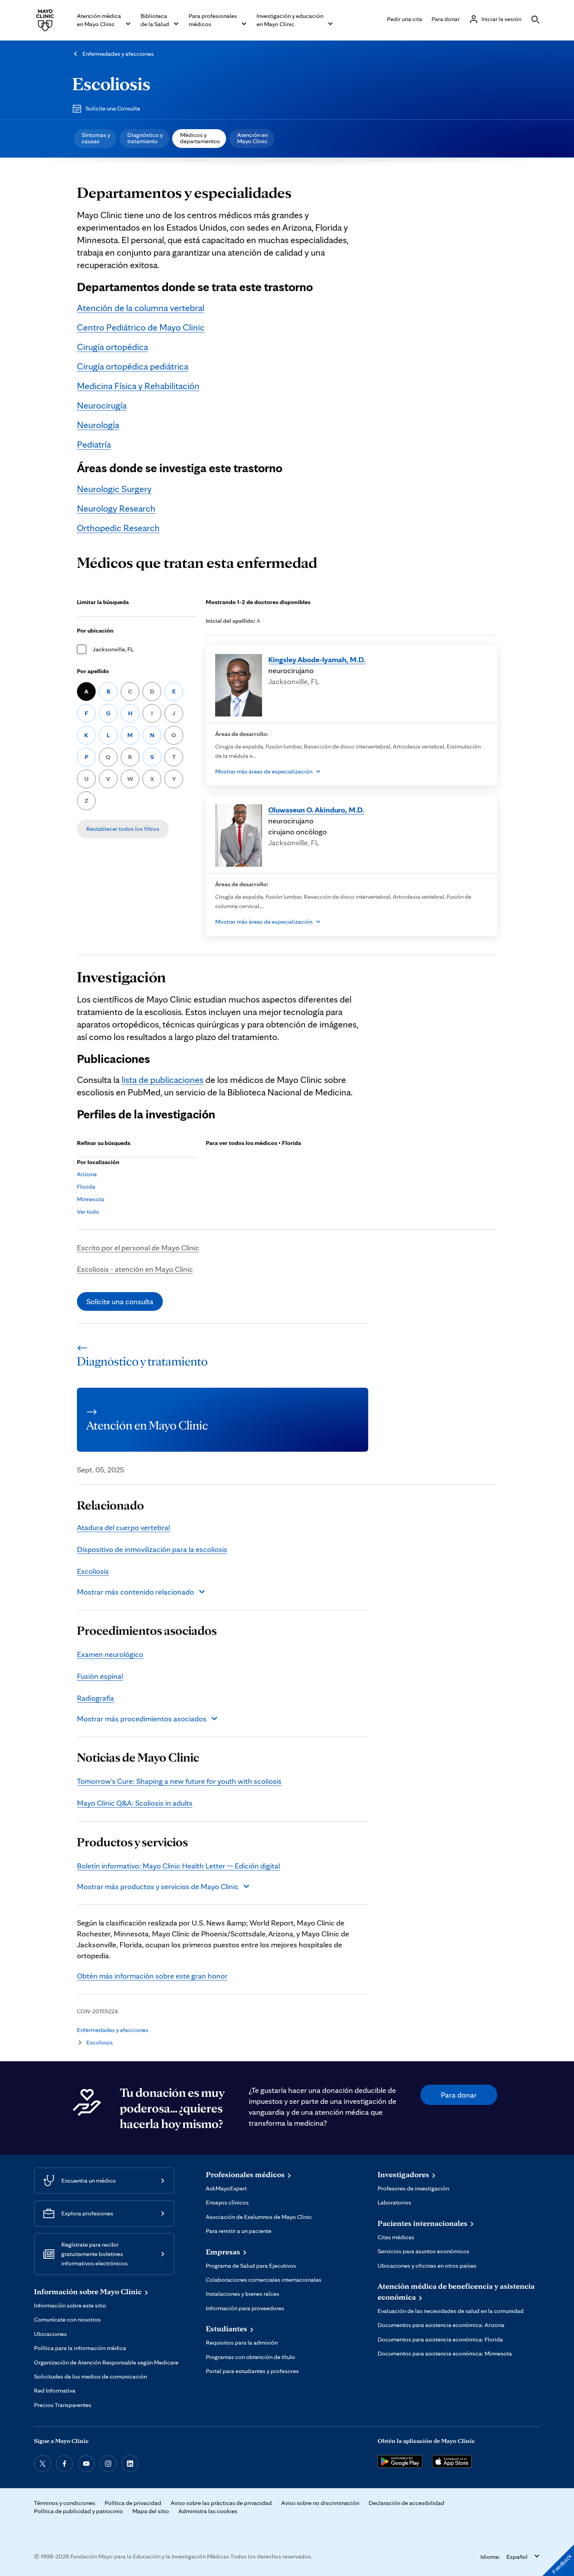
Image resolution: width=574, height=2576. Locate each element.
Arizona (87, 1174)
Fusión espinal (100, 1676)
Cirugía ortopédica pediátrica (133, 366)
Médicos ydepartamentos (200, 138)
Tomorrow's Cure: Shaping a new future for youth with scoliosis (179, 1781)
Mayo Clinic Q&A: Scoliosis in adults (135, 1803)
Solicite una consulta (120, 1301)
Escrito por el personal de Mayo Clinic (138, 1248)
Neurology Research (116, 508)
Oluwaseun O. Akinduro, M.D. (316, 810)
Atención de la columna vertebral (141, 308)
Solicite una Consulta (113, 108)
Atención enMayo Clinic (252, 138)
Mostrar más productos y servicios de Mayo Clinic (158, 1886)
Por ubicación (95, 630)
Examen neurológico (110, 1654)
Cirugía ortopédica (112, 347)
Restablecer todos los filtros (123, 829)
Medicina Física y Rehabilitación (138, 386)
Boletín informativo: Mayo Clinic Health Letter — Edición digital (178, 1866)
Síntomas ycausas (96, 138)
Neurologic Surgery (114, 489)
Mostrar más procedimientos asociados (142, 1719)
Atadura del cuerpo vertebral (123, 1527)
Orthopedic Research (118, 528)
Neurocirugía (102, 405)
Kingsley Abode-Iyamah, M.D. (317, 660)
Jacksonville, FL (113, 649)
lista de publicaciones (162, 1080)
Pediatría (94, 444)
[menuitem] (95, 139)
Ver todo (88, 1212)
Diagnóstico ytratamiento (145, 138)
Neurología (98, 425)
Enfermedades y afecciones (118, 54)
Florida (86, 1187)
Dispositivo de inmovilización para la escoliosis (152, 1549)
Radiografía (95, 1698)
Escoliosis (111, 84)
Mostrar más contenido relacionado (135, 1592)
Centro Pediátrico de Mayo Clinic (141, 327)
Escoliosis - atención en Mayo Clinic (135, 1269)
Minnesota (91, 1199)
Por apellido (93, 671)
